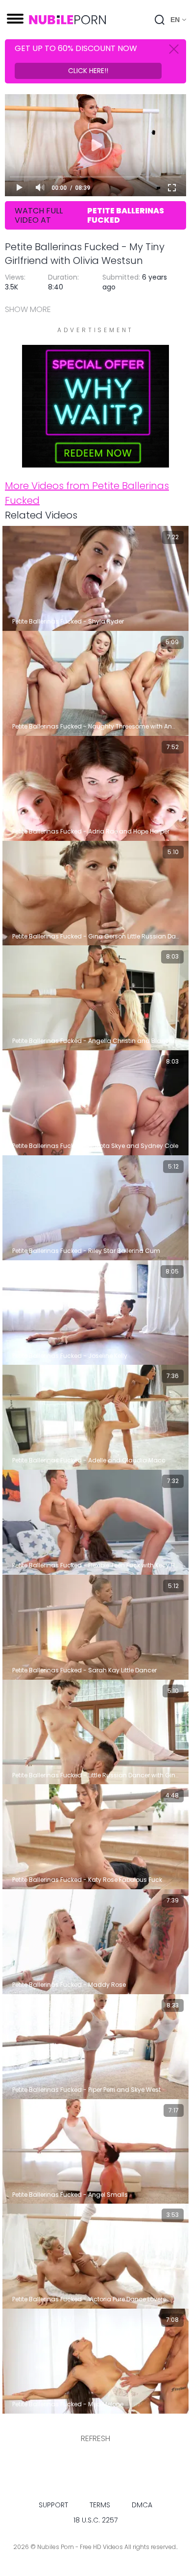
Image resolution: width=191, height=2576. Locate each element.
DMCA (142, 2505)
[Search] (160, 20)
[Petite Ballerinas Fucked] (95, 462)
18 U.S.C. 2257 (95, 2520)
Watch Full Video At (89, 215)
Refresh (95, 2438)
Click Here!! (88, 71)
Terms (100, 2505)
